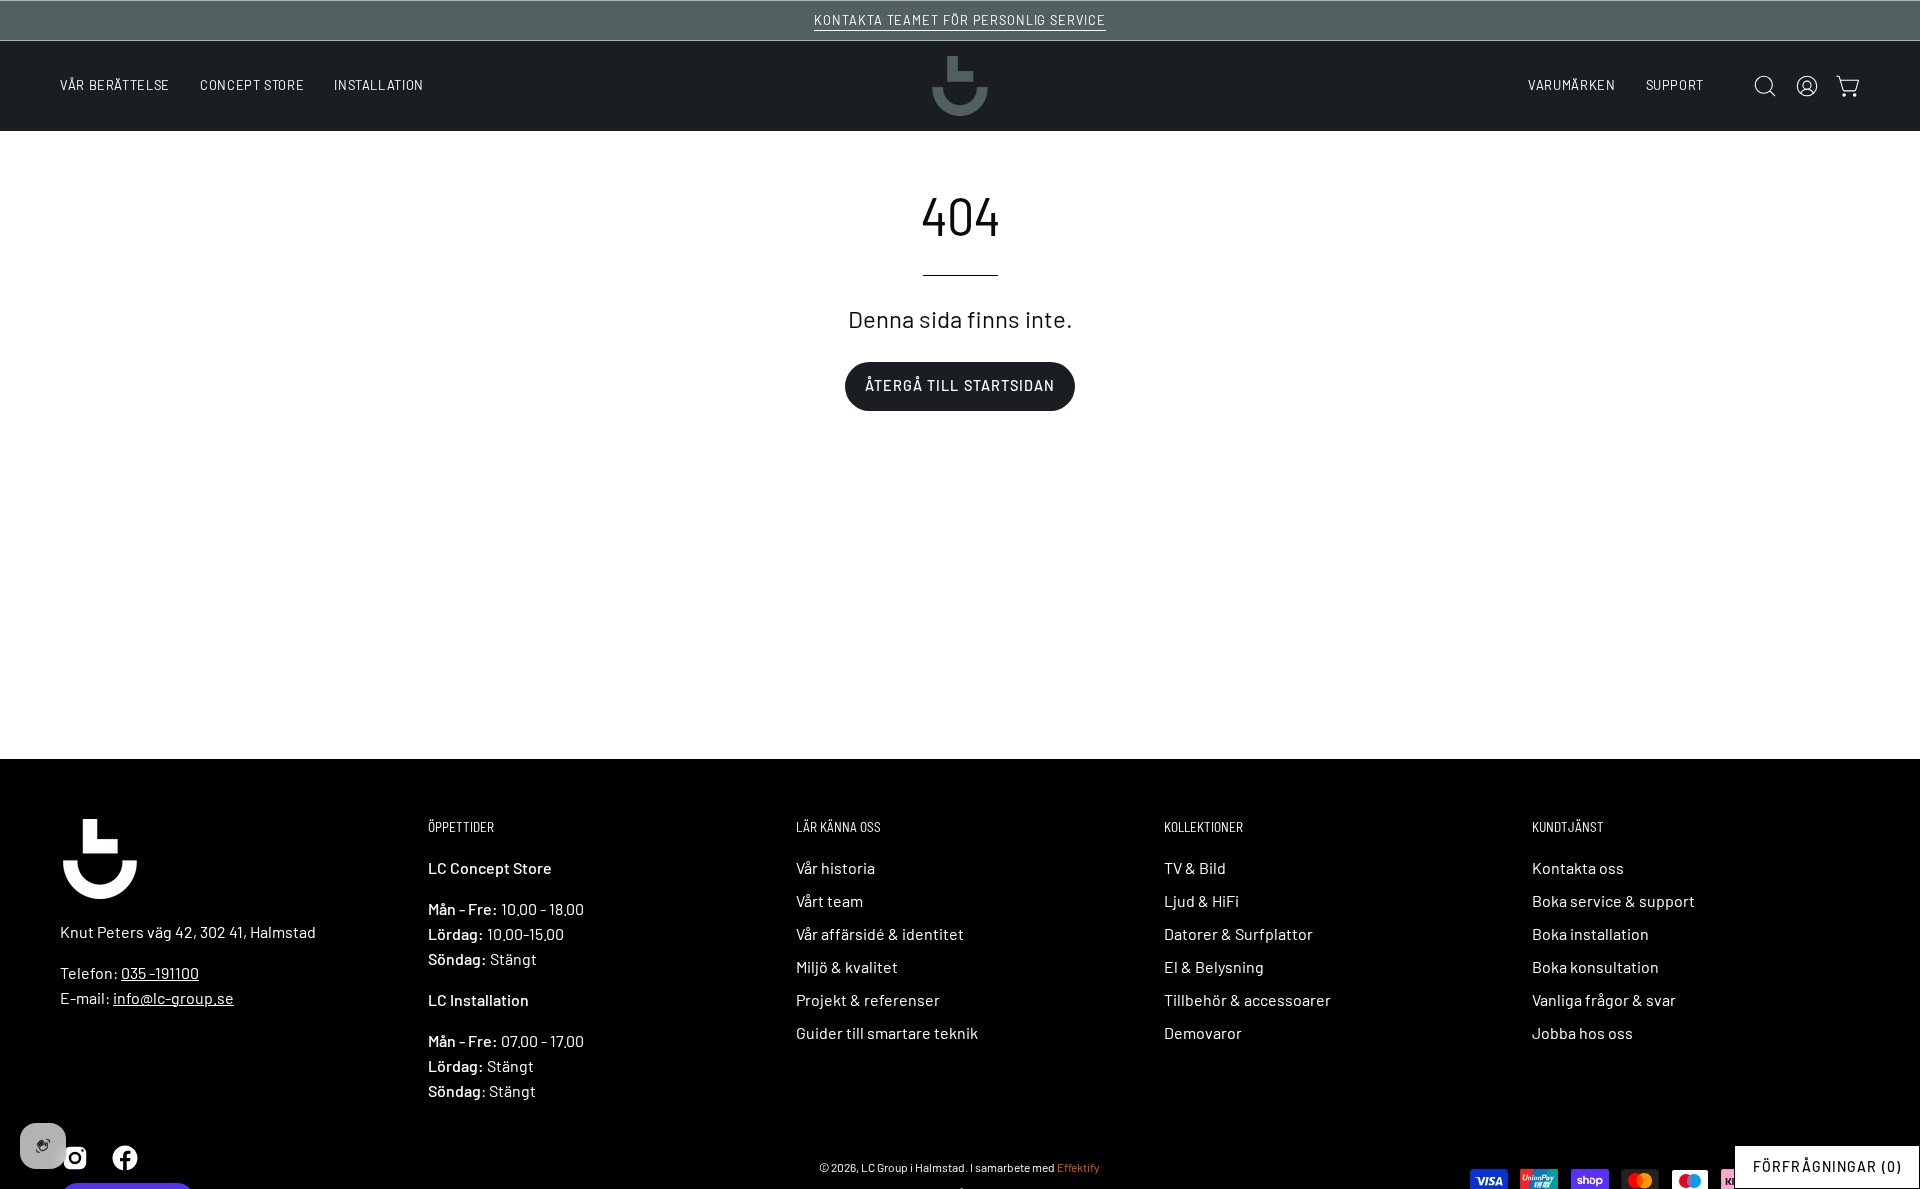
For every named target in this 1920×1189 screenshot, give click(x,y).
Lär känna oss (838, 827)
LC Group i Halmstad (913, 1167)
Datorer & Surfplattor (1238, 933)
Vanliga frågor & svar (1604, 999)
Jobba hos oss (1582, 1032)
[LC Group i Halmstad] (960, 86)
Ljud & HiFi (1201, 900)
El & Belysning (1214, 966)
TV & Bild (1195, 867)
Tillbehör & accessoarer (1247, 999)
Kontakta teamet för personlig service (960, 20)
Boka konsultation (1595, 966)
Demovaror (1203, 1032)
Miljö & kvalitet (847, 966)
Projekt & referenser (868, 999)
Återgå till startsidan (960, 385)
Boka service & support (1613, 900)
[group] (960, 20)
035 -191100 (160, 972)
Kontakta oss (1578, 867)
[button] (1675, 86)
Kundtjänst (1568, 827)
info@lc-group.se (173, 997)
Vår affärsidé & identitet (880, 933)
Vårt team (829, 900)
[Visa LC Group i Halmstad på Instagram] (72, 1158)
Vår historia (835, 867)
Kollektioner (1203, 827)
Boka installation (1590, 933)
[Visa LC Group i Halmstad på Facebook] (122, 1158)
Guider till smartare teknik (887, 1032)
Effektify (1078, 1167)
